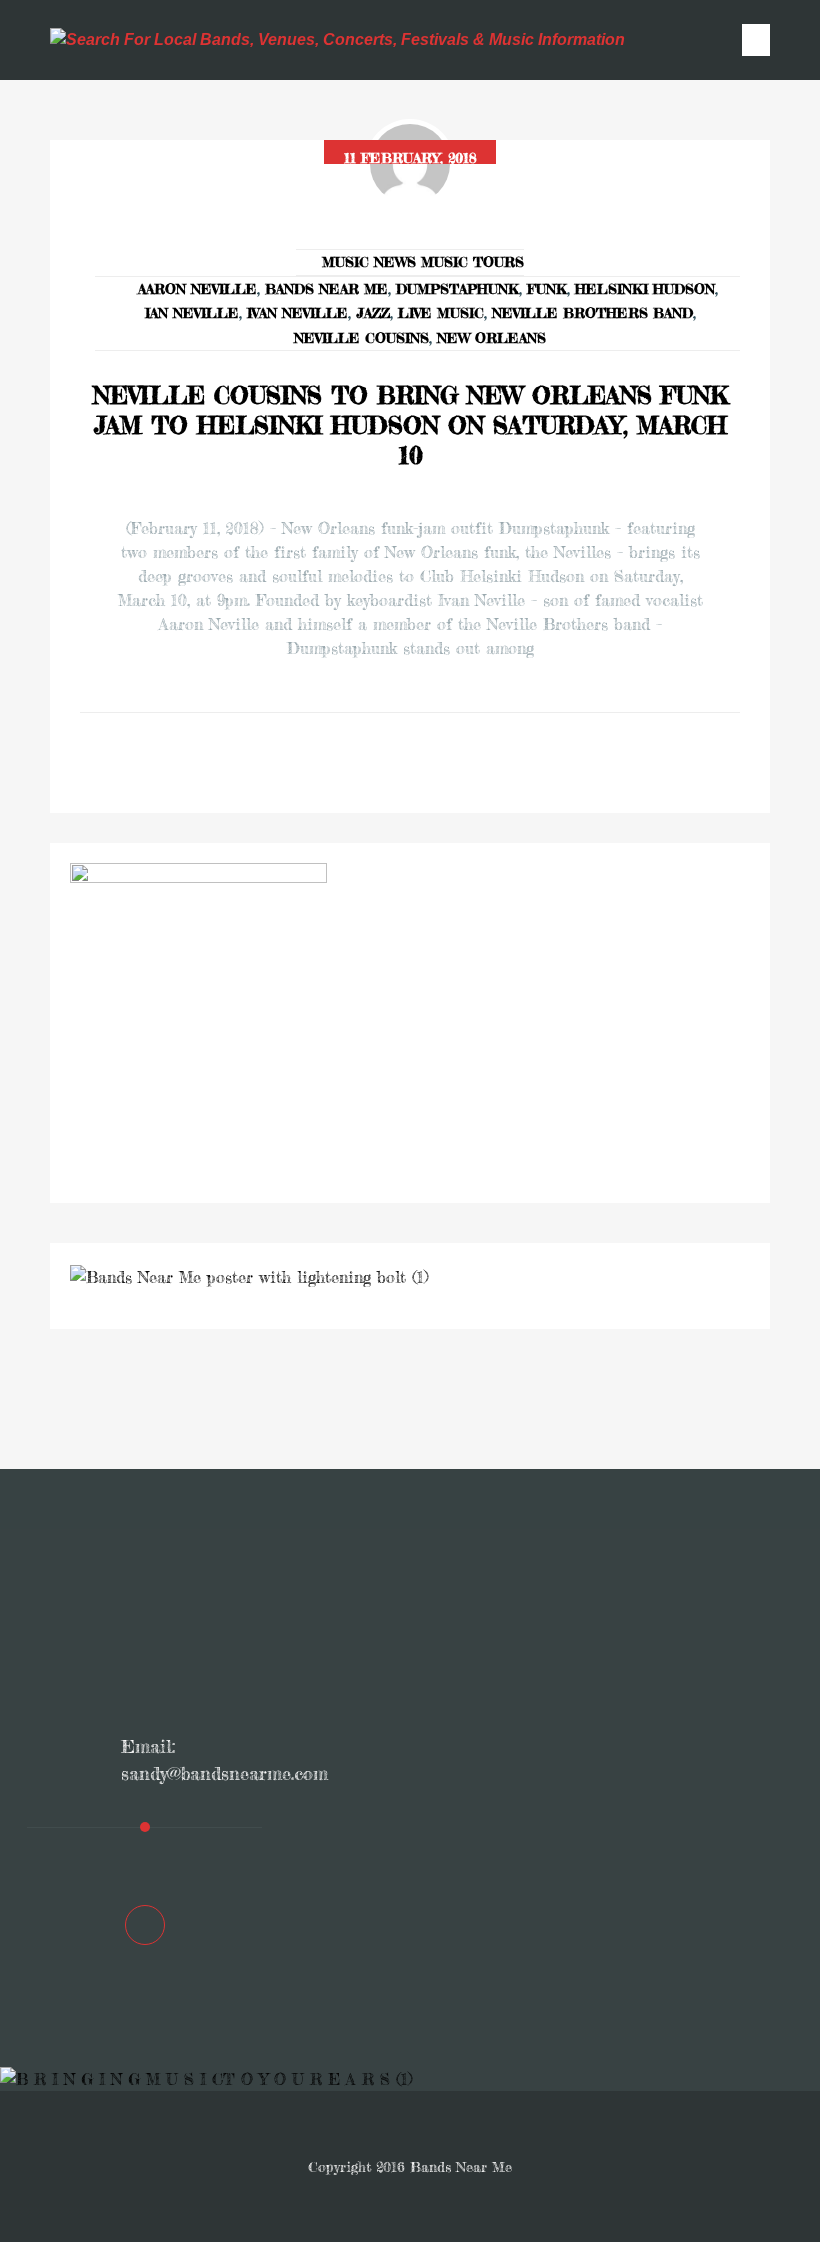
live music (441, 312)
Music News (369, 261)
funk (547, 288)
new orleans (491, 337)
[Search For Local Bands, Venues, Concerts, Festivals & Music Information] (337, 40)
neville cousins (361, 337)
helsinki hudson (645, 288)
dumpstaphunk (457, 288)
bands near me (326, 288)
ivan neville (297, 312)
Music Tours (472, 261)
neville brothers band (592, 312)
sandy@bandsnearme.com (224, 1773)
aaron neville (197, 288)
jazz (373, 312)
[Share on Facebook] (382, 763)
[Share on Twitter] (438, 763)
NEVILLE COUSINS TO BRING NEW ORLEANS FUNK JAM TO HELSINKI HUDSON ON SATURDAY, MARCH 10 (410, 425)
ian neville (192, 312)
